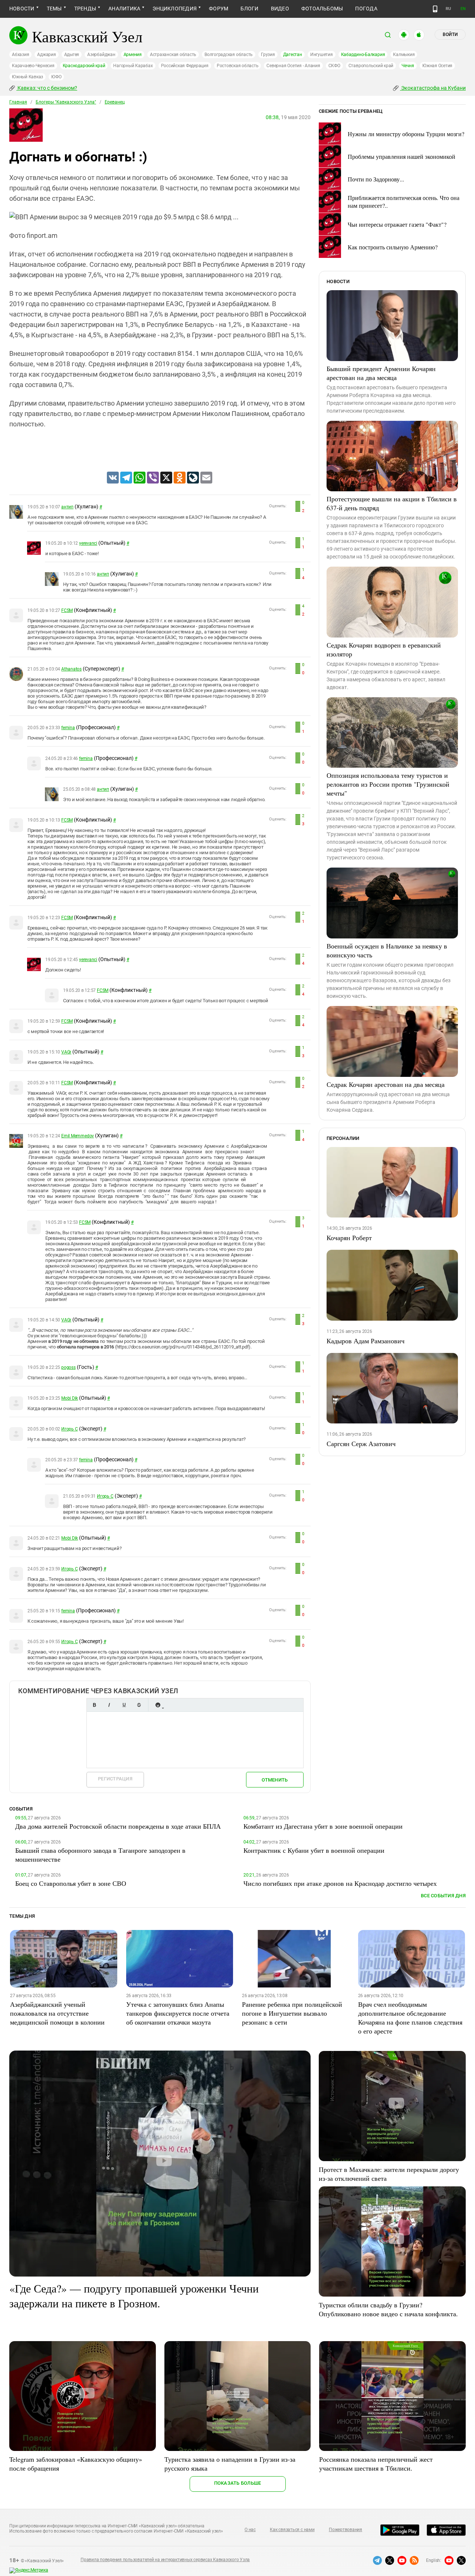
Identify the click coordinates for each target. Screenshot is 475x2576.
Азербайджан (101, 55)
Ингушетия (322, 55)
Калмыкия (404, 55)
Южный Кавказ (27, 77)
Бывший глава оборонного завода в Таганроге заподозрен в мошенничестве (100, 1855)
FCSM (67, 610)
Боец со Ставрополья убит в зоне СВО (71, 1883)
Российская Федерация (185, 66)
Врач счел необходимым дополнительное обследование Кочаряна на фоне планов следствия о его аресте (410, 2018)
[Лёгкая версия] (435, 9)
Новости (22, 9)
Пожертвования (345, 2530)
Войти (450, 35)
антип (67, 507)
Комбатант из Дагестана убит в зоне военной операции (323, 1826)
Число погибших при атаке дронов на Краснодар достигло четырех (340, 1883)
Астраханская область (173, 55)
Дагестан (293, 55)
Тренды (85, 9)
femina (68, 728)
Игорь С (69, 1429)
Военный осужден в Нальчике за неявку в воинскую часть (387, 950)
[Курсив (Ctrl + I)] (109, 1705)
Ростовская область (238, 66)
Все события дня (443, 1896)
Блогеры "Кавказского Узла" (66, 102)
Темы (54, 9)
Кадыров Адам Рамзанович (366, 1341)
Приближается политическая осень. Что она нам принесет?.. (404, 201)
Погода (366, 9)
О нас (250, 2530)
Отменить (275, 1780)
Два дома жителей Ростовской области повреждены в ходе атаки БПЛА (118, 1826)
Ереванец (115, 102)
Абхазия (20, 55)
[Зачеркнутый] (139, 1705)
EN (463, 9)
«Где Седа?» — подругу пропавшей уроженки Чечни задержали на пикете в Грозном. (134, 2295)
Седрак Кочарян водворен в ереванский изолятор (384, 649)
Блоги (249, 9)
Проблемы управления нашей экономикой (402, 156)
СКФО (334, 66)
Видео (280, 9)
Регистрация (115, 1779)
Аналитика (124, 9)
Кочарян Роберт (349, 1238)
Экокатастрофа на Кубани (433, 88)
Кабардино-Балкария (363, 55)
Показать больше (238, 2483)
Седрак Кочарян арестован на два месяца (386, 1084)
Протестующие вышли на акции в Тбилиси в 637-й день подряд (392, 503)
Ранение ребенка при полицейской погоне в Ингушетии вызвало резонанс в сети (292, 2013)
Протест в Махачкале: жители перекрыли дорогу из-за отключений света (389, 2174)
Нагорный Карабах (133, 66)
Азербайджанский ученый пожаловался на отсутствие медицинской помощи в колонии (57, 2013)
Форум (219, 9)
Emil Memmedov (78, 1136)
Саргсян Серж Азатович (361, 1443)
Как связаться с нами (292, 2530)
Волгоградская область (229, 55)
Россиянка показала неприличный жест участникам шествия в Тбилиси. (376, 2464)
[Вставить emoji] (158, 1705)
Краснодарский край (84, 66)
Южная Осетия (437, 66)
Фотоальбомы (322, 9)
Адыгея (72, 55)
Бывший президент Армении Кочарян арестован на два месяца (381, 373)
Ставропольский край (371, 66)
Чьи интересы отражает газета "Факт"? (397, 224)
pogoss (68, 1367)
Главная (18, 102)
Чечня (408, 66)
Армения (133, 55)
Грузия (268, 55)
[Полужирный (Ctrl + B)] (94, 1705)
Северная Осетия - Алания (293, 66)
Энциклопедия (175, 9)
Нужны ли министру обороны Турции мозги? (406, 134)
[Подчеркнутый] (124, 1705)
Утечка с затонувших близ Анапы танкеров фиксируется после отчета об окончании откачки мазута (178, 2013)
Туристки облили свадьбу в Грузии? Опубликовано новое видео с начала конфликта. (388, 2309)
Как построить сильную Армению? (393, 247)
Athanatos (71, 669)
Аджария (46, 55)
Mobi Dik (70, 1398)
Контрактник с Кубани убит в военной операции (314, 1850)
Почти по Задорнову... (376, 179)
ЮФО (56, 77)
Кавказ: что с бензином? (47, 88)
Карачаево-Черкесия (33, 66)
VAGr (66, 1052)
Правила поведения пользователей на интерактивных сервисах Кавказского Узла (165, 2560)
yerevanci (88, 543)
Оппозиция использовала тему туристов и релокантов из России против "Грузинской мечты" (388, 784)
